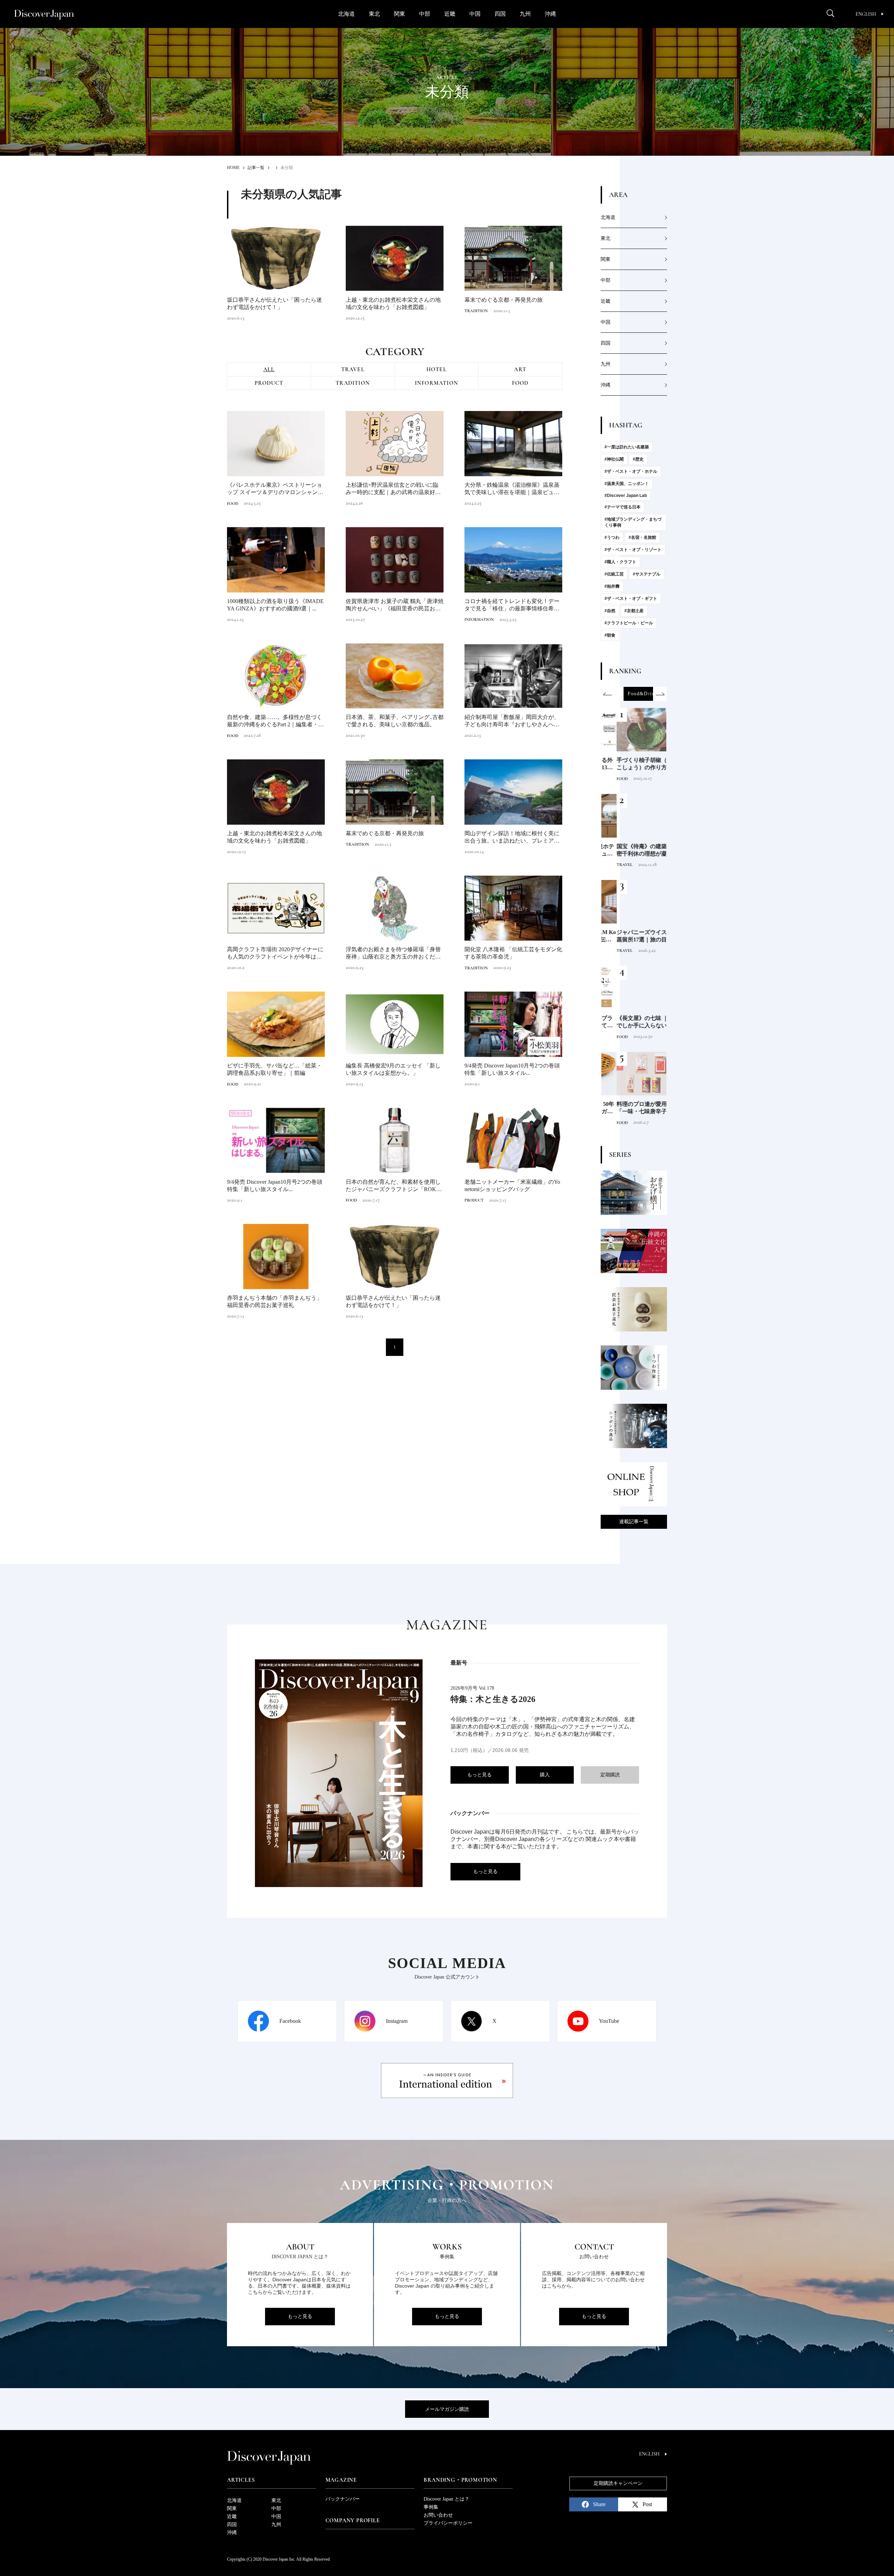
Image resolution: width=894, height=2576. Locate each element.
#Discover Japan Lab (626, 496)
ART (520, 369)
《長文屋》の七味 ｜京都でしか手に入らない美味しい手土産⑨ (633, 1022)
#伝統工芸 (614, 574)
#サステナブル (647, 574)
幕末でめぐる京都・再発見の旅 (504, 300)
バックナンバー (343, 2499)
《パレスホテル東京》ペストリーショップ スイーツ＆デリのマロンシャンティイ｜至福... (275, 489)
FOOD (520, 383)
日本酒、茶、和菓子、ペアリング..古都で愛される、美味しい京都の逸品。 (395, 721)
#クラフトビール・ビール (629, 623)
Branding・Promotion (460, 2480)
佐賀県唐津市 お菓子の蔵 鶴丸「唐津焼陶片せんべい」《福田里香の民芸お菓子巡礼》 (395, 605)
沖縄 (550, 14)
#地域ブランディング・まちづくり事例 (633, 522)
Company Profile (353, 2520)
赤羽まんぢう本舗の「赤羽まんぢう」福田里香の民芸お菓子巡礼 (274, 1301)
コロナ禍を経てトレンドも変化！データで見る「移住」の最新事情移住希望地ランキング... (512, 605)
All (269, 369)
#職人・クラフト (620, 562)
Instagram (397, 2021)
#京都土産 (634, 611)
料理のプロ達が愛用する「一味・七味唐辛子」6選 (633, 1108)
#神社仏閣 (614, 459)
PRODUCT (269, 383)
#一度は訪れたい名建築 (627, 447)
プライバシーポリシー (448, 2523)
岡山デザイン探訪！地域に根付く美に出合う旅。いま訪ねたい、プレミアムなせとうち (512, 838)
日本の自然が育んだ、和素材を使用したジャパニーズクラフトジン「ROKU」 (393, 1186)
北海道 (346, 14)
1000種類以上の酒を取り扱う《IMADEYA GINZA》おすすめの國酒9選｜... (275, 605)
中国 (475, 14)
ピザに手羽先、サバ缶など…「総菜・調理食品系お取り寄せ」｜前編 (274, 1069)
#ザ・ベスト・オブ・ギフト (631, 599)
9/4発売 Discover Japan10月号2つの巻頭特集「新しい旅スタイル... (512, 1069)
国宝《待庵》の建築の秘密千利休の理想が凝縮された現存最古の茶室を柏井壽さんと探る (632, 850)
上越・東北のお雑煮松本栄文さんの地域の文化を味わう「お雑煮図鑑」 (393, 303)
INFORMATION (437, 383)
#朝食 (610, 635)
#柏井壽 (612, 586)
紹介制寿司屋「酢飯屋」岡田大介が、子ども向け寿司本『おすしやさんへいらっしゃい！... (512, 721)
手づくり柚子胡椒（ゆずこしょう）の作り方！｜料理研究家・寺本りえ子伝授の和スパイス (632, 764)
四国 (500, 14)
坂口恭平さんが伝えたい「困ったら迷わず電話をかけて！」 (274, 303)
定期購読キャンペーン (618, 2483)
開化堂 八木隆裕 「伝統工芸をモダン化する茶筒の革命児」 (513, 953)
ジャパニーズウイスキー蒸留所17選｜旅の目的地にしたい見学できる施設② (632, 936)
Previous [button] (608, 694)
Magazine (341, 2480)
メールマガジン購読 (447, 2409)
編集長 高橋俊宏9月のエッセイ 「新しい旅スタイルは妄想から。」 (393, 1069)
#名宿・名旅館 (642, 537)
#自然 (610, 611)
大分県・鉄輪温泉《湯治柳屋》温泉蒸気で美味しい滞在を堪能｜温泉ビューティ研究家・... (512, 489)
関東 (400, 14)
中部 (425, 14)
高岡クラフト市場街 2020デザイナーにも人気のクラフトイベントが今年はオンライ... (275, 953)
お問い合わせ (438, 2515)
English (866, 14)
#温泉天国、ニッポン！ (627, 484)
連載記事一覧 (634, 1522)
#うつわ (612, 537)
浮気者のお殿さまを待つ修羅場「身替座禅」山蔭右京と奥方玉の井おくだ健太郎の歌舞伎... (393, 953)
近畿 (450, 14)
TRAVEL (353, 369)
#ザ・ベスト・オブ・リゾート (633, 550)
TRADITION (476, 311)
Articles (241, 2480)
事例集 (431, 2507)
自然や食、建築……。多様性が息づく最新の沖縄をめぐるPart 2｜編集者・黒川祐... (275, 721)
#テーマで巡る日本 (622, 507)
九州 (525, 14)
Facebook (290, 2021)
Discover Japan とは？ (446, 2499)
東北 (374, 14)
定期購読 (610, 1775)
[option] (634, 694)
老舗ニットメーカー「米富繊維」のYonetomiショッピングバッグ (512, 1186)
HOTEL (437, 369)
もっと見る (479, 1775)
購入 (545, 1775)
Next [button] (660, 694)
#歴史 (638, 459)
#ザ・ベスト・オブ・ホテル (631, 471)
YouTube (609, 2021)
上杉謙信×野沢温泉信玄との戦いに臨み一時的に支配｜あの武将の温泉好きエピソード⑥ (393, 489)
